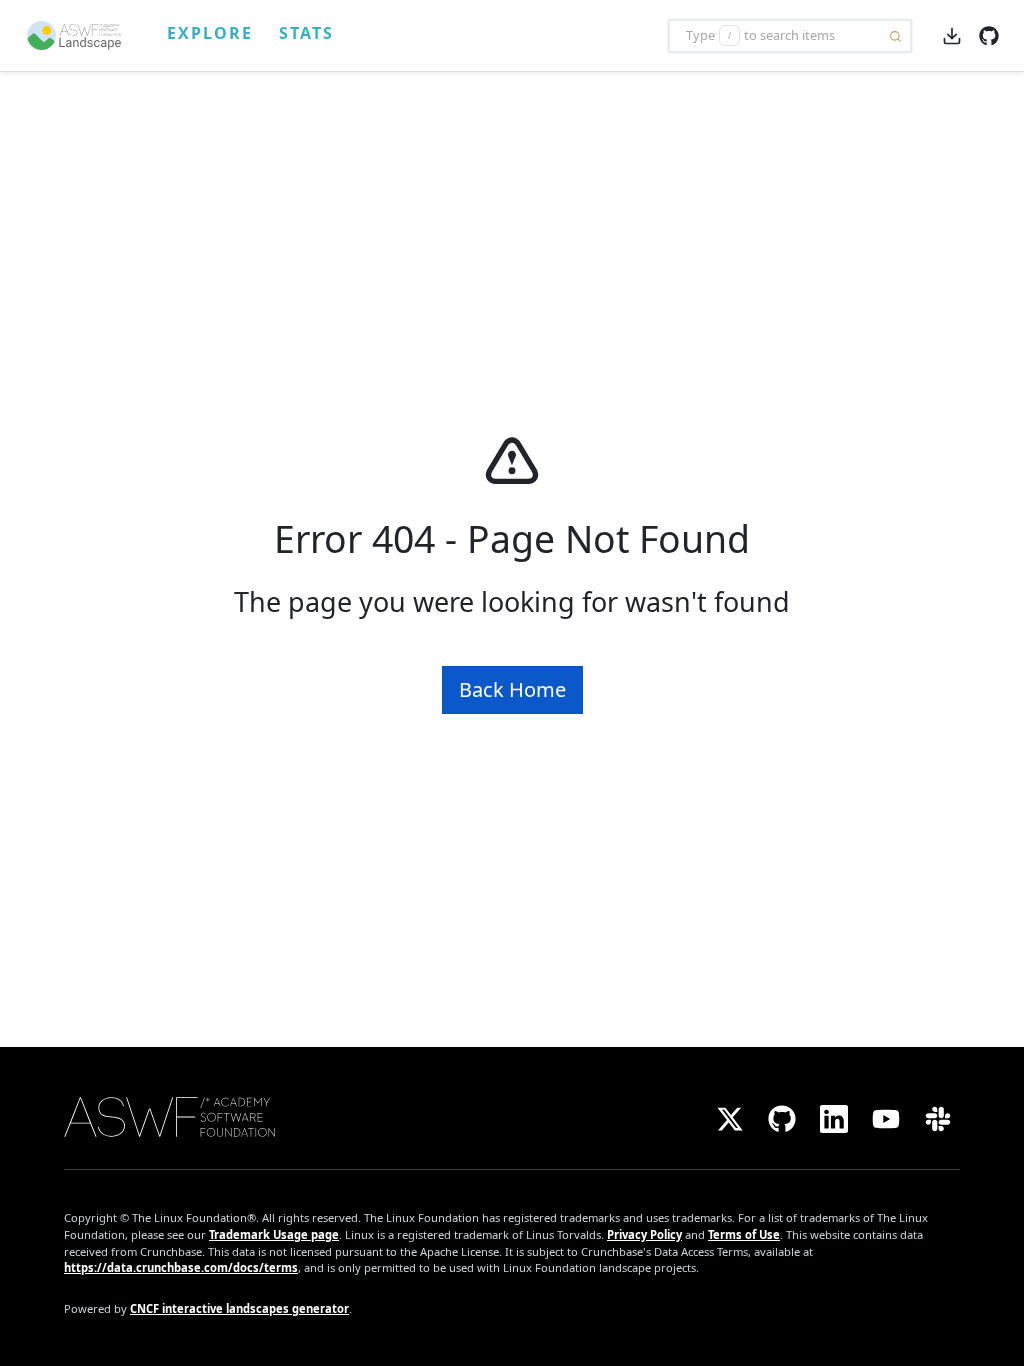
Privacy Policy (644, 1234)
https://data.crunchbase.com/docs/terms (181, 1267)
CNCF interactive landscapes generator (239, 1308)
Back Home (512, 689)
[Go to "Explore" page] (83, 36)
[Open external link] (989, 34)
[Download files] (952, 35)
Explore (210, 33)
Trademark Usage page (274, 1234)
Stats (306, 33)
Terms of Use (744, 1234)
